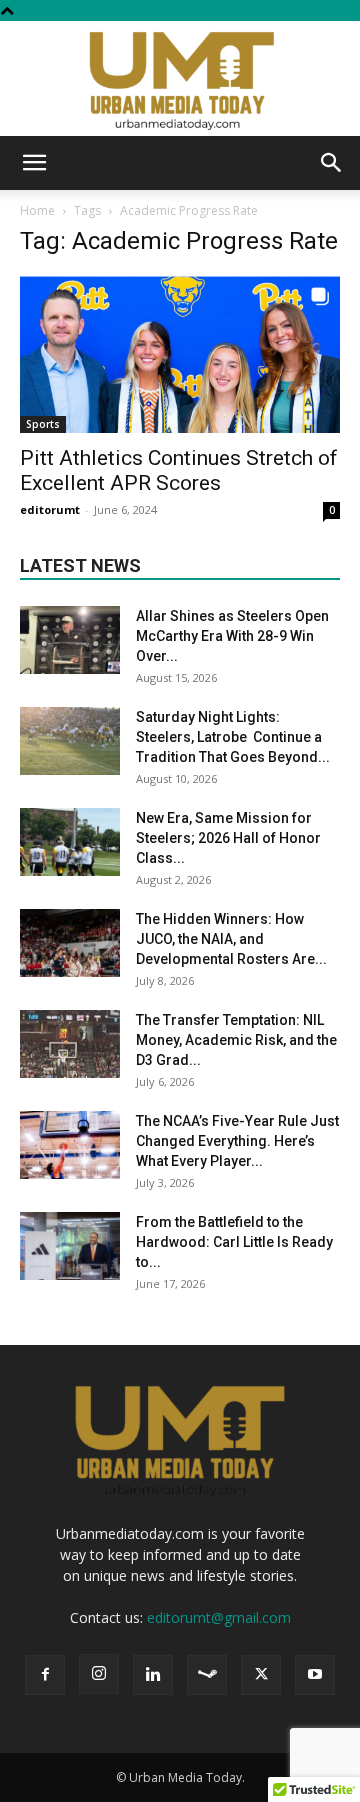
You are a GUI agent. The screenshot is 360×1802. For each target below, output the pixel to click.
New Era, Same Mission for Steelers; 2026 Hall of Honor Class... (228, 838)
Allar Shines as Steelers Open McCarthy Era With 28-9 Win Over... (232, 636)
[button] (34, 163)
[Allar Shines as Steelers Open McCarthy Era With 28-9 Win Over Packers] (70, 640)
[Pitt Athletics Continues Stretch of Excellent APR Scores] (180, 354)
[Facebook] (45, 1675)
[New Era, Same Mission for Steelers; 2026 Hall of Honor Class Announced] (70, 842)
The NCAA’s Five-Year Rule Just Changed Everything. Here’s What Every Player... (237, 1141)
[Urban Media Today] (180, 78)
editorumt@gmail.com (219, 1617)
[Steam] (207, 1675)
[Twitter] (261, 1675)
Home (37, 210)
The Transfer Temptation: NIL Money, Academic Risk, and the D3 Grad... (236, 1040)
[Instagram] (99, 1674)
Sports (43, 424)
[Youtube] (315, 1675)
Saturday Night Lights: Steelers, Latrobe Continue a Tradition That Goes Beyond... (233, 737)
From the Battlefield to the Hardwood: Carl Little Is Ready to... (234, 1242)
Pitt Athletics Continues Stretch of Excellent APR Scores (179, 470)
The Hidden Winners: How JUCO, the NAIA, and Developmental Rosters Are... (231, 939)
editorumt (50, 509)
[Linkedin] (153, 1675)
